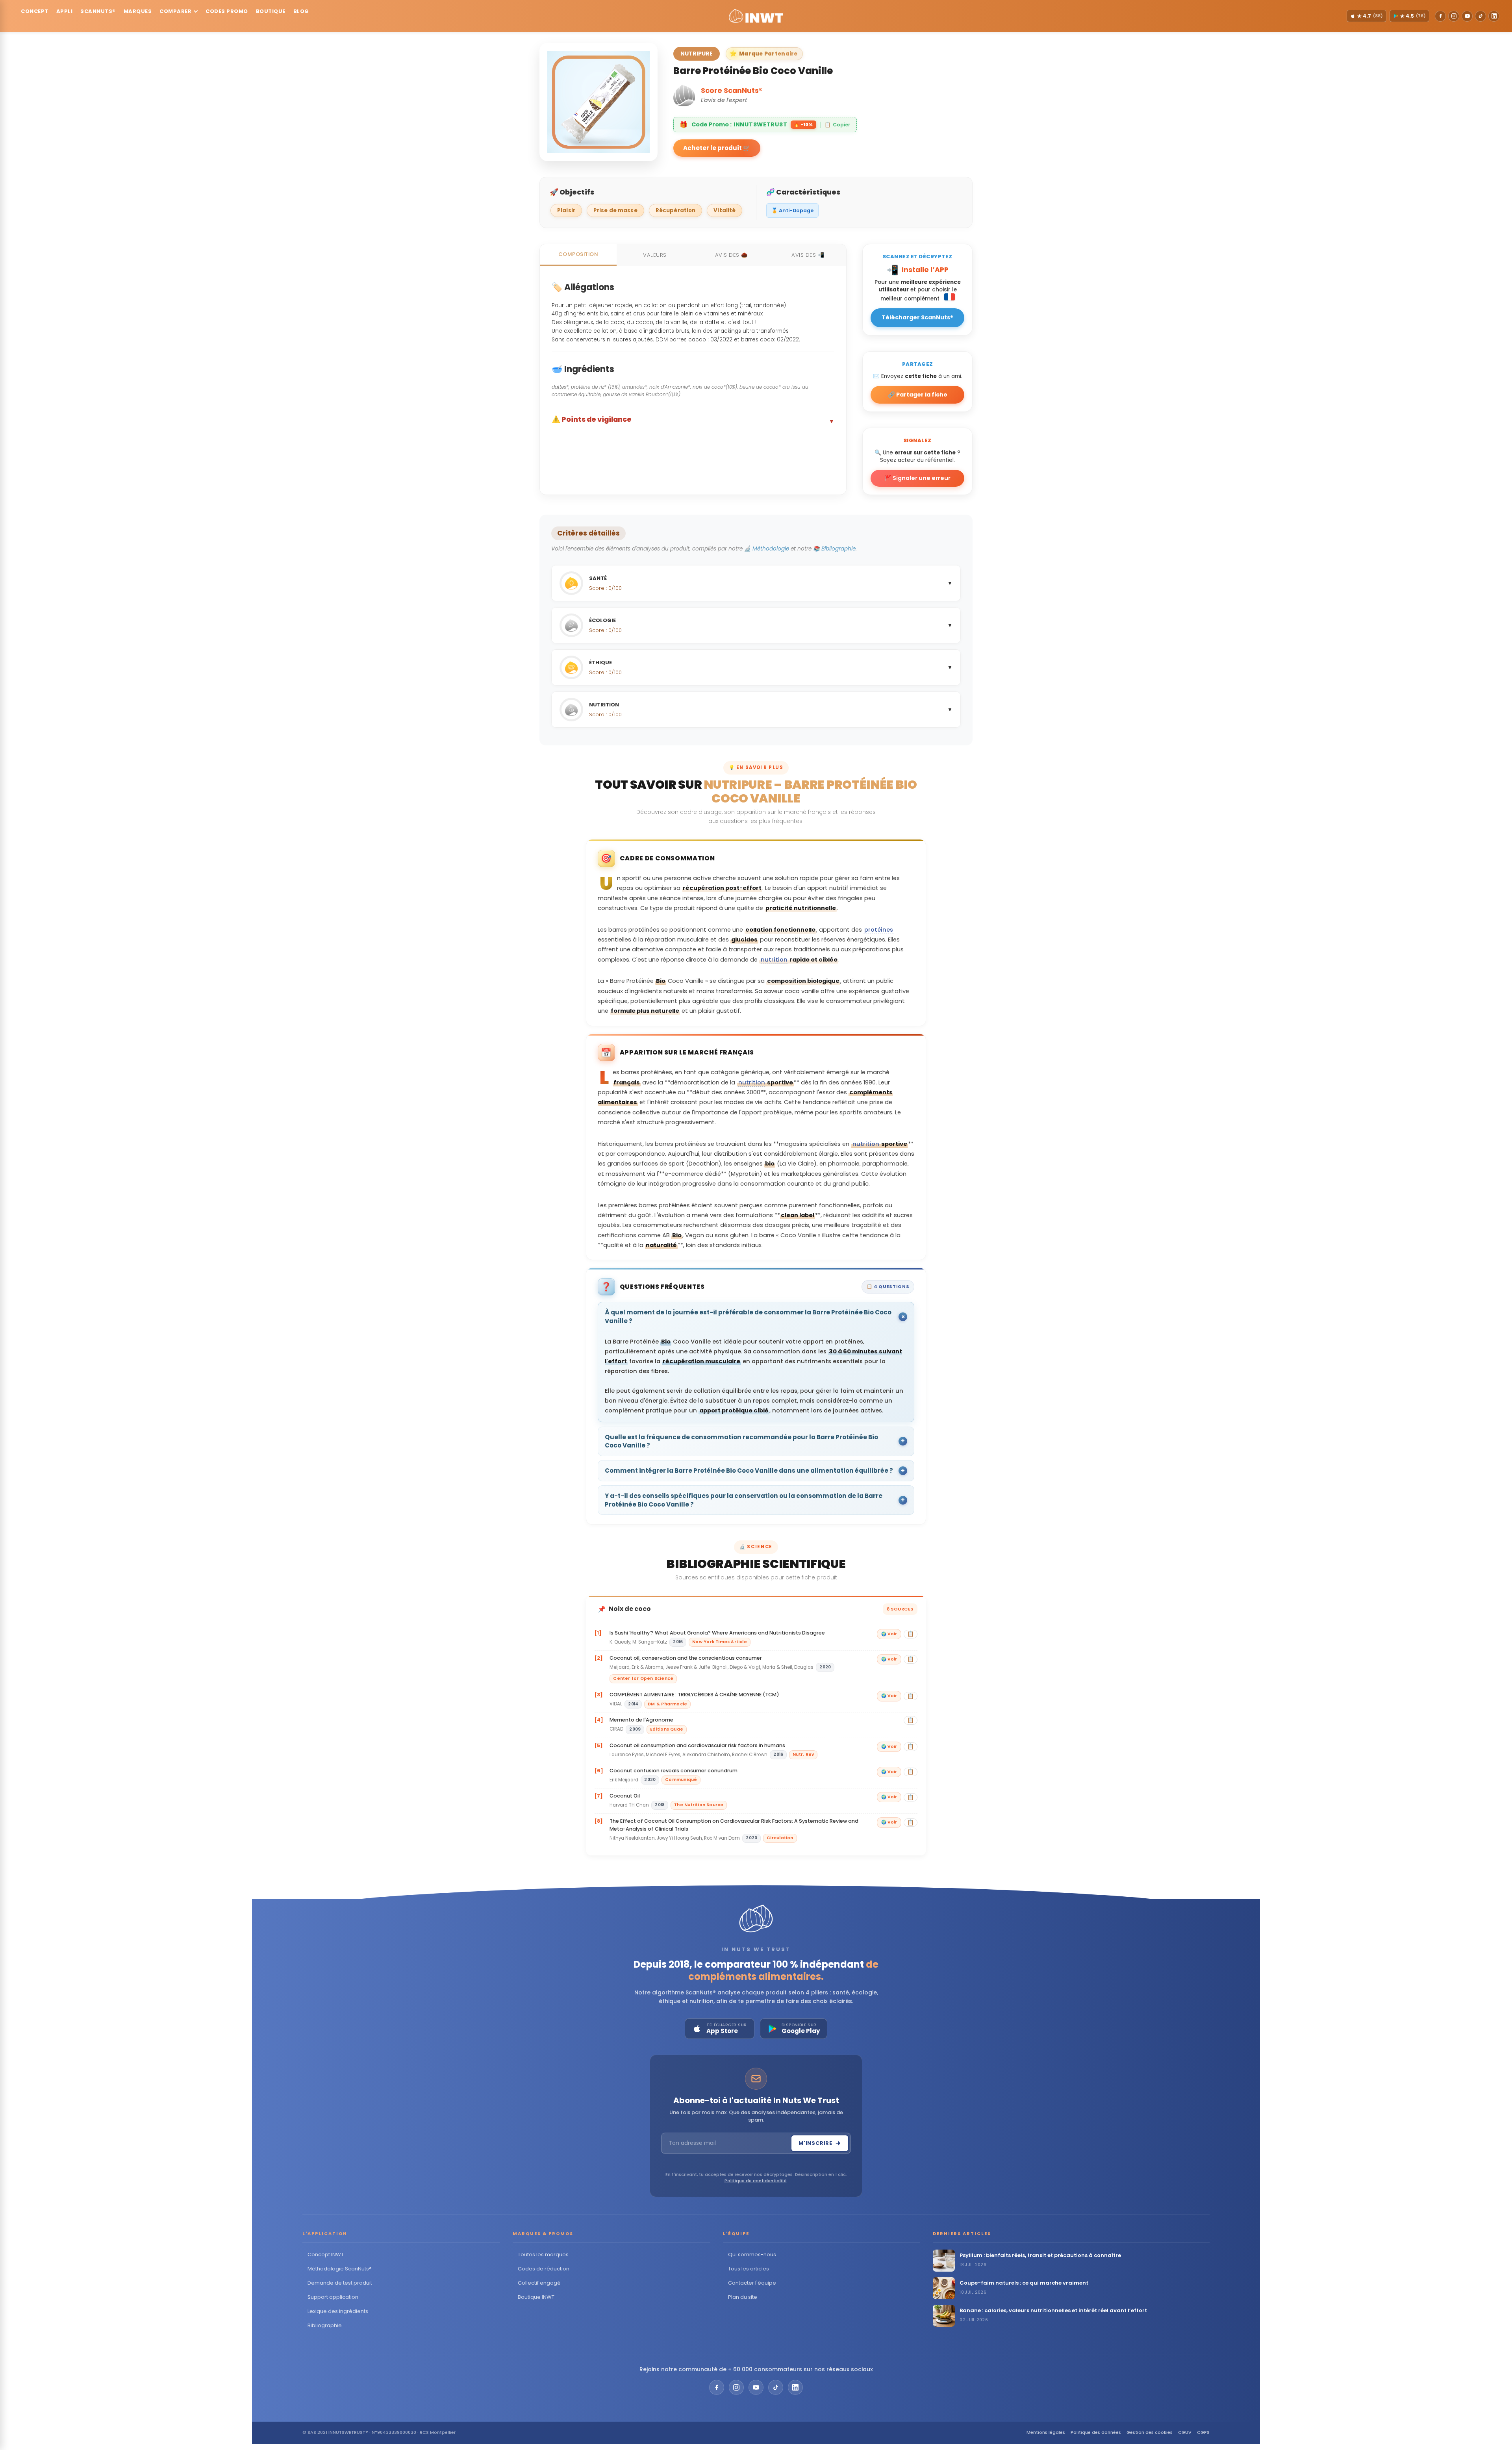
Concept (35, 11)
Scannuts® (98, 11)
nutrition (774, 960)
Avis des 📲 (808, 255)
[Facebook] (1440, 16)
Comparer (175, 11)
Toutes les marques (543, 2254)
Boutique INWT (536, 2297)
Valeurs (655, 255)
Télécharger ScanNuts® (917, 317)
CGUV (1185, 2432)
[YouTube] (1467, 16)
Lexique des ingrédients (338, 2311)
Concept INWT (326, 2254)
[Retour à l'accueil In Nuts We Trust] (756, 16)
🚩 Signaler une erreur (917, 478)
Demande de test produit (340, 2283)
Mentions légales (1046, 2432)
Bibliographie (325, 2325)
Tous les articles (749, 2269)
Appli (65, 11)
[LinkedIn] (1494, 16)
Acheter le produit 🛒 (717, 148)
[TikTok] (1480, 16)
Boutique (271, 11)
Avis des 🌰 (731, 255)
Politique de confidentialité (756, 2181)
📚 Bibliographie (834, 549)
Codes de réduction (544, 2269)
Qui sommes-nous (752, 2254)
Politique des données (1096, 2432)
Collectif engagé (539, 2283)
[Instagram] (1454, 16)
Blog (301, 11)
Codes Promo (227, 11)
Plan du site (743, 2297)
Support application (333, 2297)
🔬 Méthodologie (767, 549)
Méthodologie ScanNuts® (340, 2269)
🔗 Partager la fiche (918, 395)
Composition (578, 254)
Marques (138, 11)
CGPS (1203, 2432)
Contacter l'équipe (752, 2283)
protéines (879, 930)
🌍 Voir (889, 1634)
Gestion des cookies (1150, 2432)
